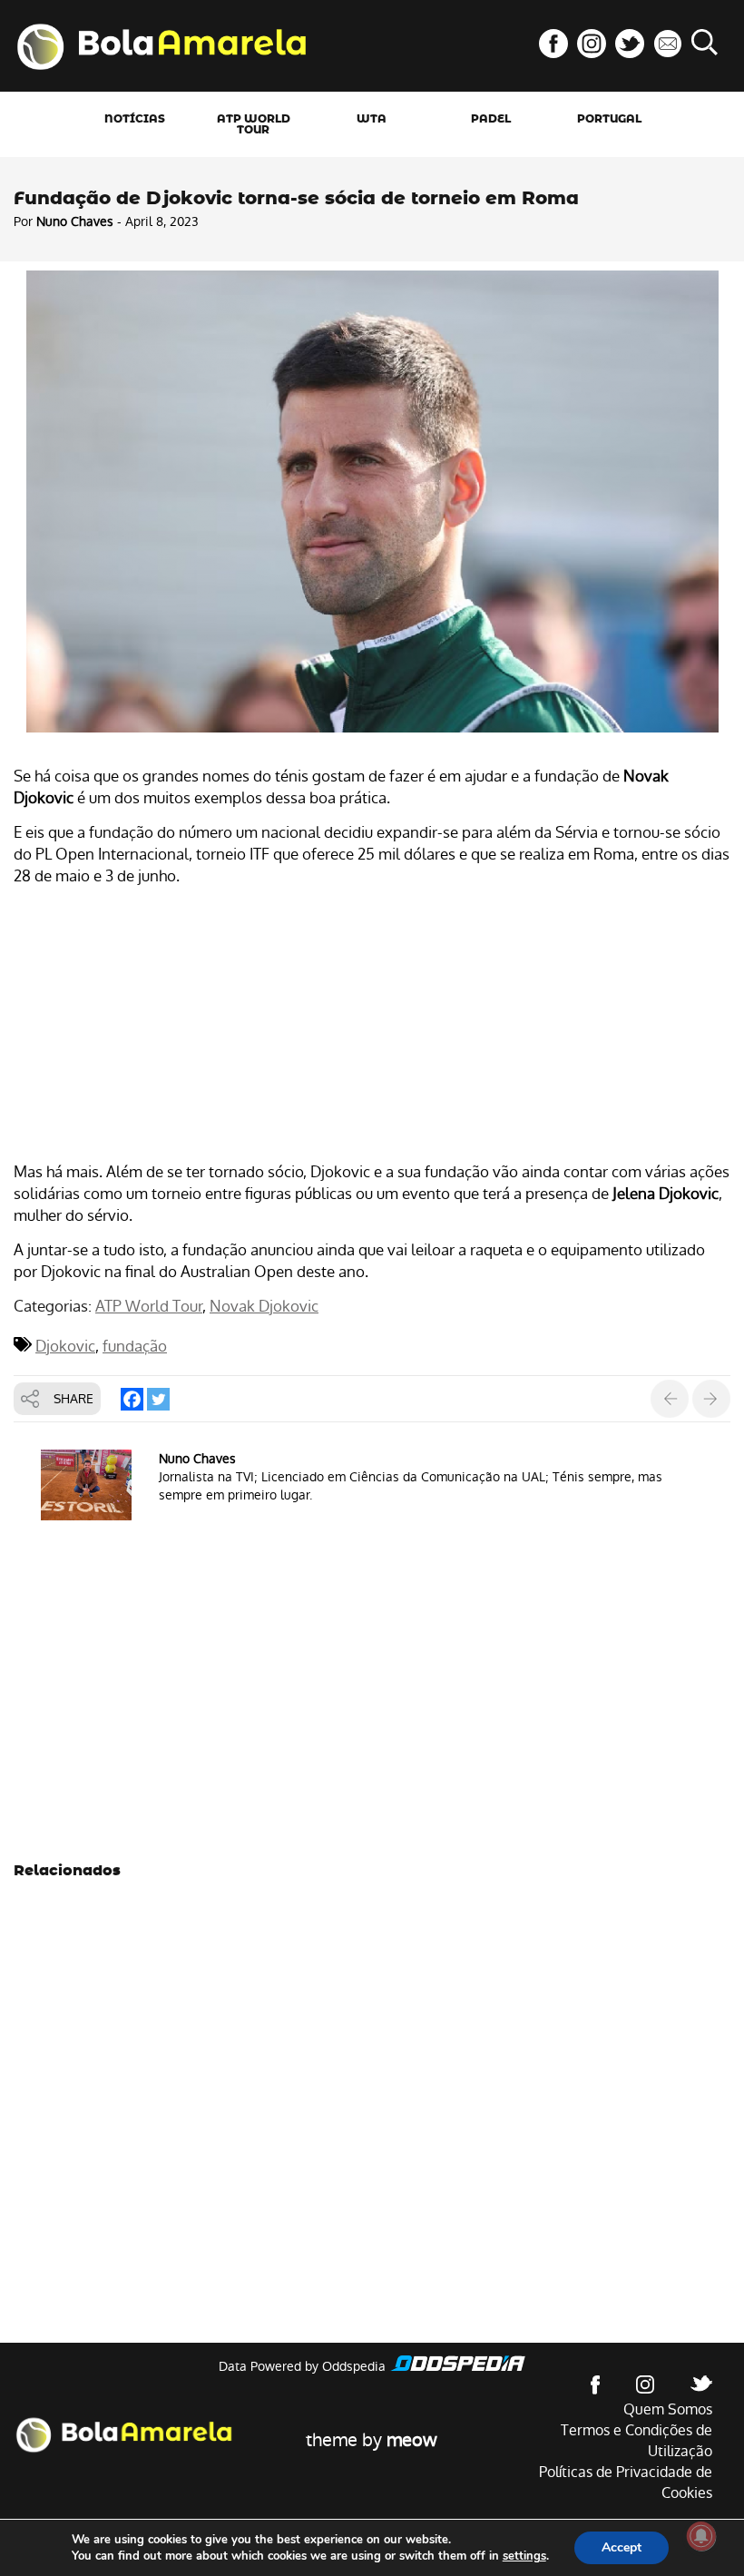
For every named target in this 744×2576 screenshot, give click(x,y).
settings (524, 2556)
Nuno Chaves (75, 221)
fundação (135, 1346)
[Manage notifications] (701, 2536)
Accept (622, 2547)
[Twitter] (158, 1399)
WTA (372, 119)
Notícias (135, 119)
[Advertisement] (372, 1027)
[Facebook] (132, 1399)
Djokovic (65, 1346)
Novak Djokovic (264, 1306)
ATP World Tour (254, 124)
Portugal (609, 119)
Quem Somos (668, 2409)
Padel (491, 119)
